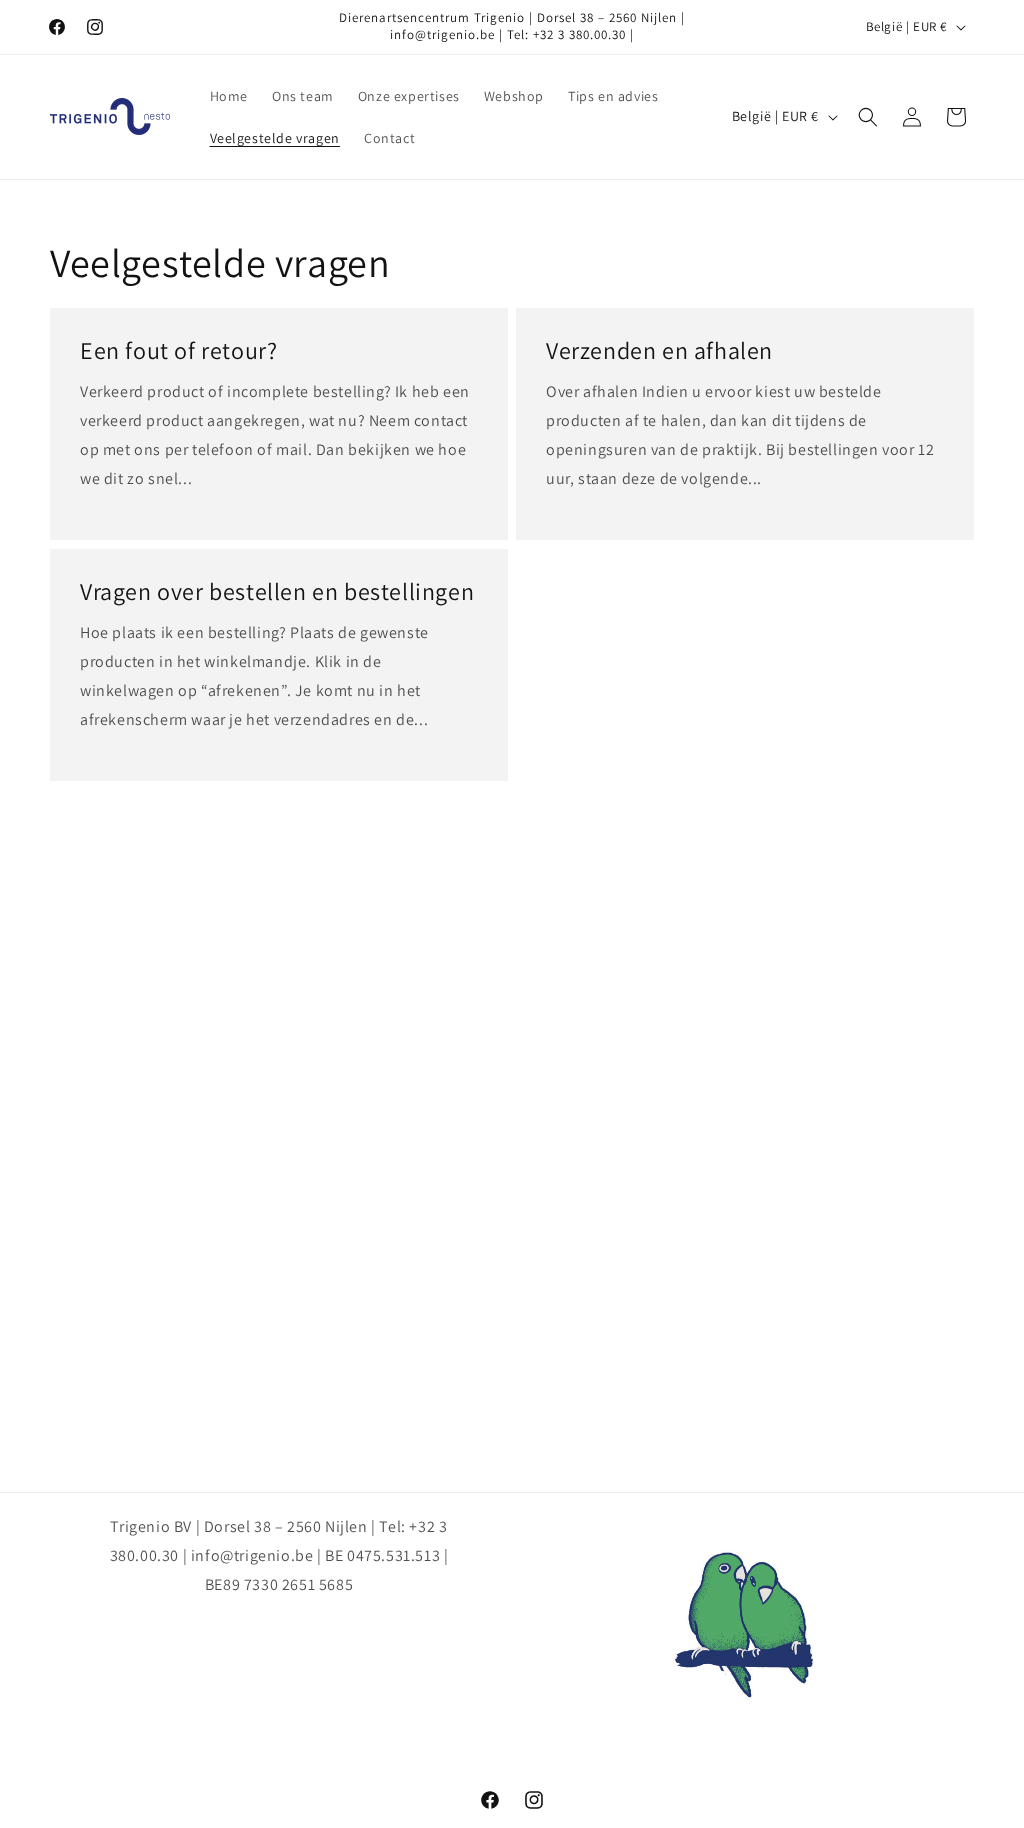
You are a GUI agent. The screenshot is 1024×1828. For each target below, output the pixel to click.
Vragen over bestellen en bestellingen (277, 591)
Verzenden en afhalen (659, 350)
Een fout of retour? (178, 350)
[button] (868, 117)
